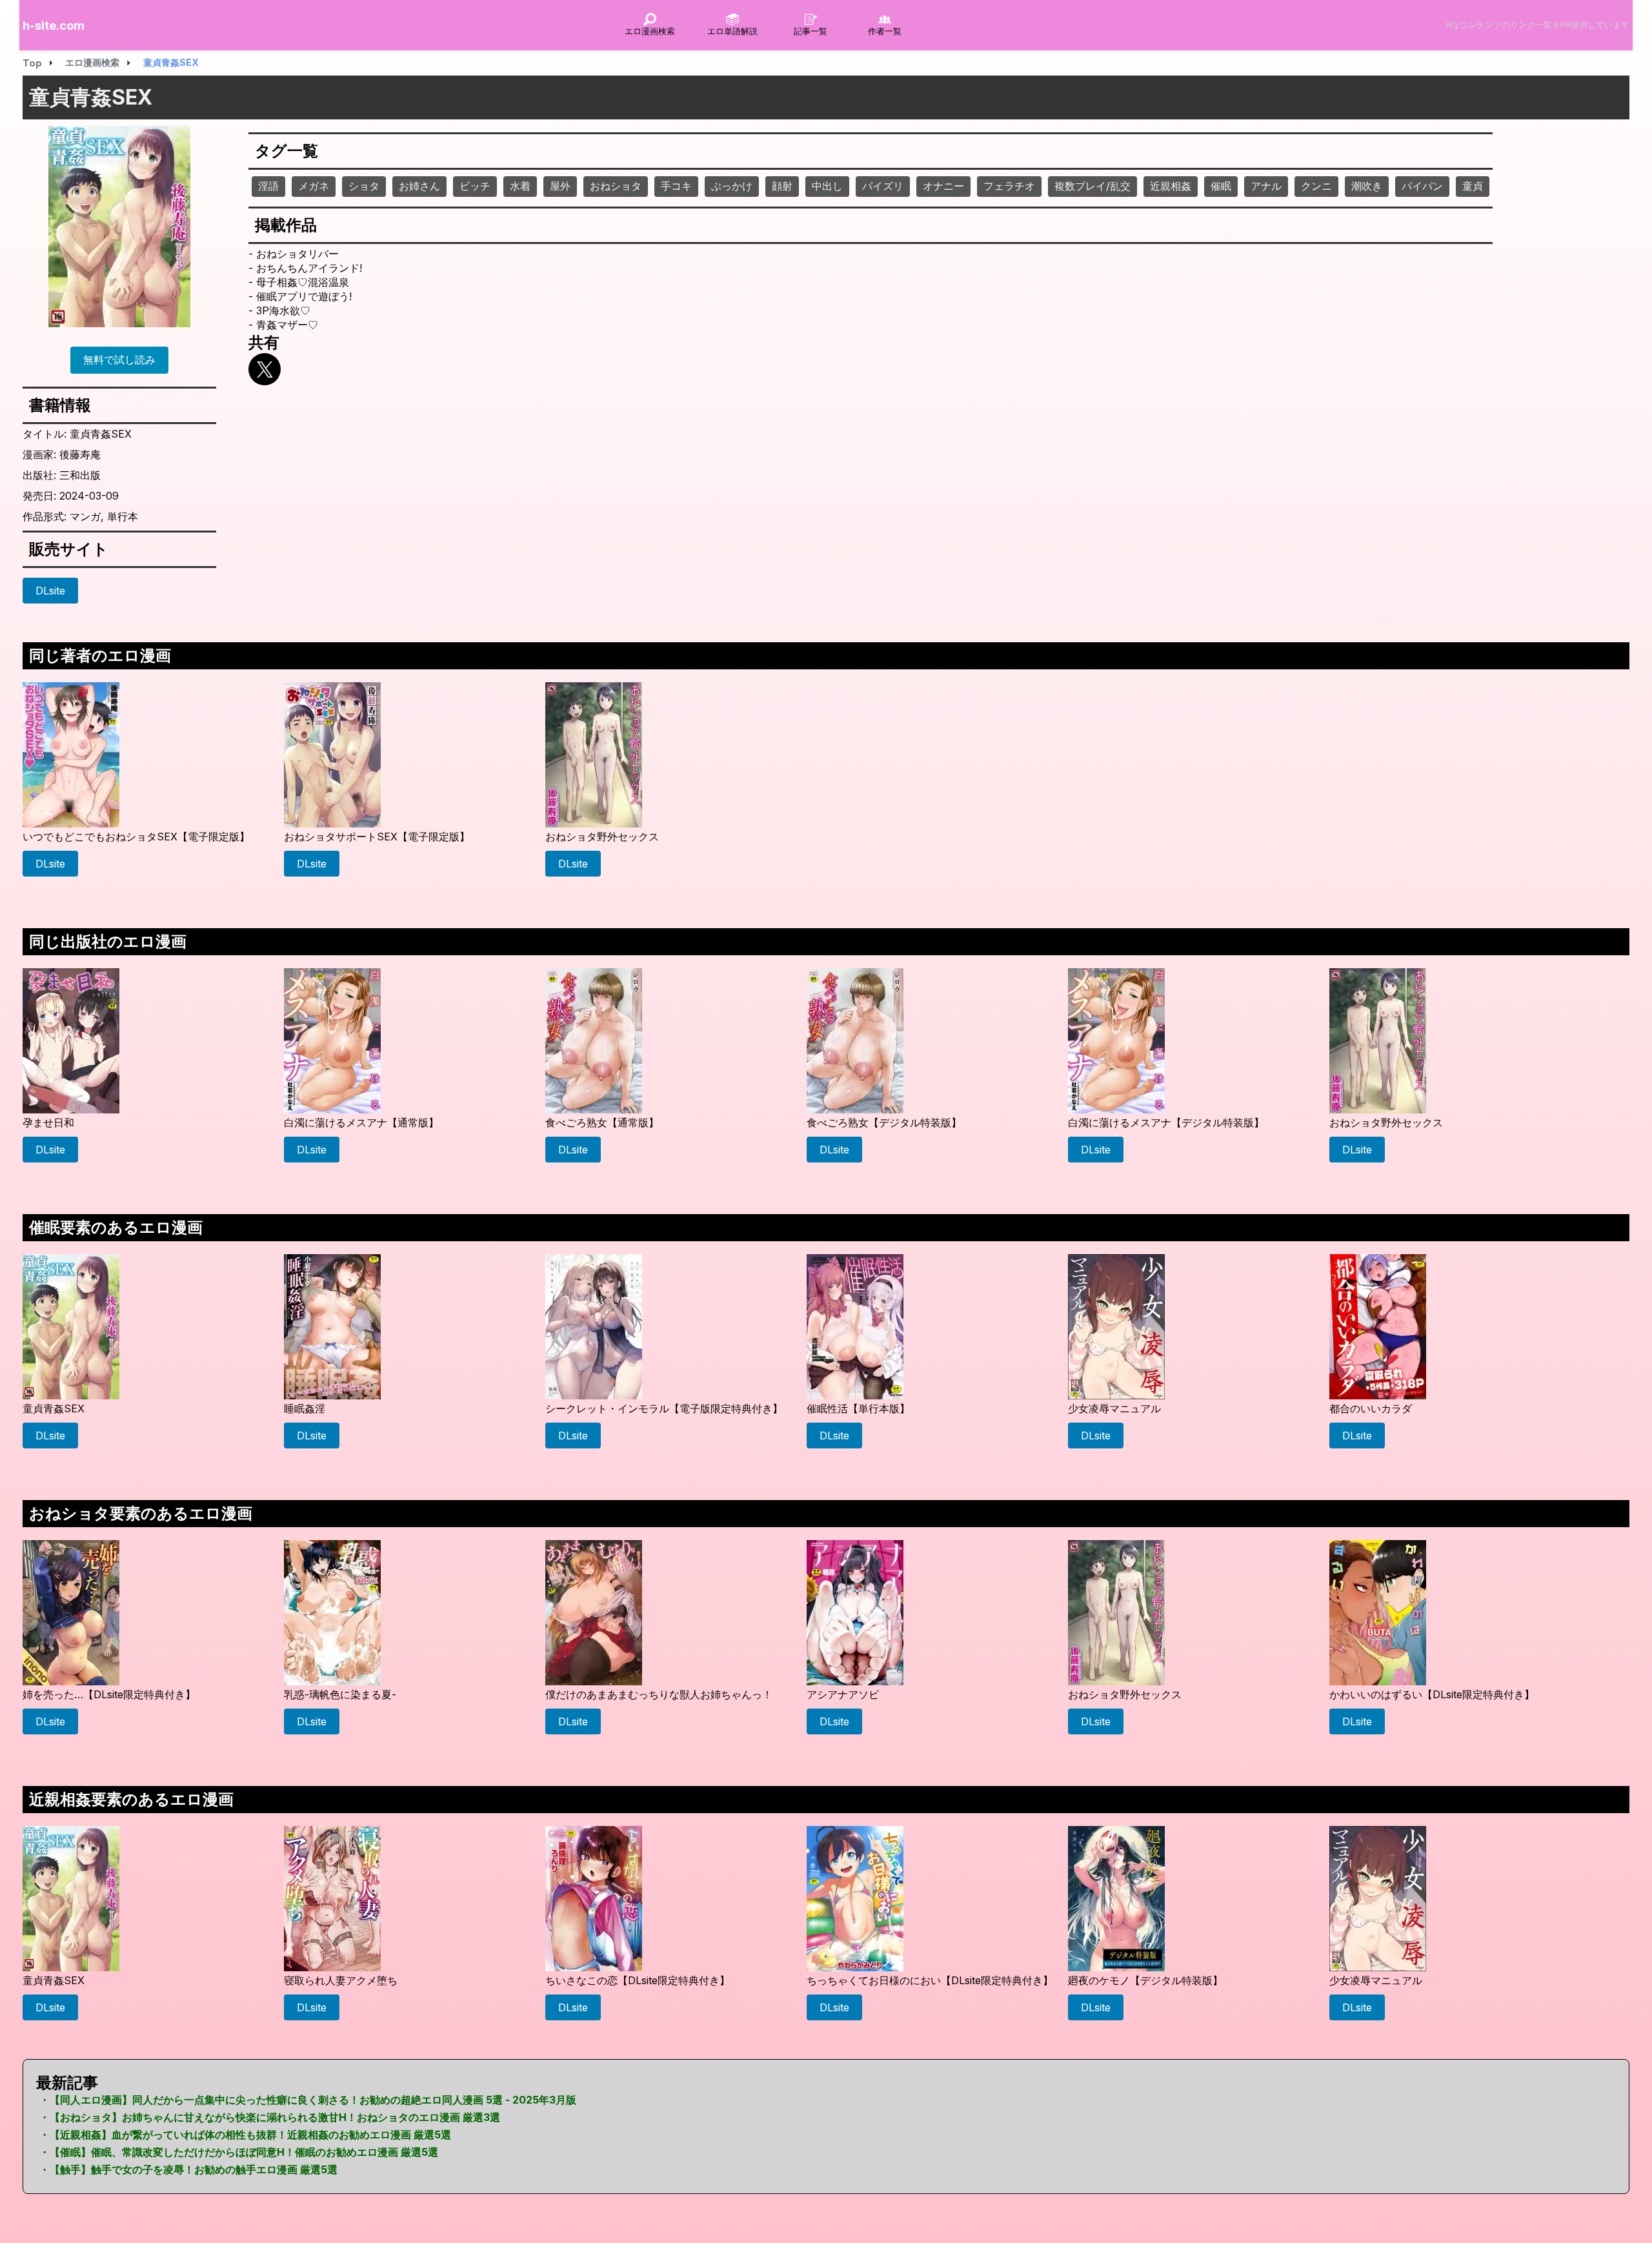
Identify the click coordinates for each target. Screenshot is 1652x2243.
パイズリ (883, 186)
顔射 (782, 186)
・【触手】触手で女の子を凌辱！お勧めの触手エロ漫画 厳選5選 (188, 2169)
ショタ (364, 186)
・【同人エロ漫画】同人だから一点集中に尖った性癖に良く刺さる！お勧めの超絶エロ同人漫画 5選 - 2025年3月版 (308, 2100)
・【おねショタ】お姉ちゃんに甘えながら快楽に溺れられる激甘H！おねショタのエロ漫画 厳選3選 (270, 2117)
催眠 (1221, 186)
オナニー (943, 186)
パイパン (1422, 186)
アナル (1266, 186)
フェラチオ (1009, 186)
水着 (520, 186)
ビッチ (475, 186)
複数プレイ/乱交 (1093, 186)
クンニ (1316, 186)
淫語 (268, 186)
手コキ (676, 186)
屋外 (560, 186)
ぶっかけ (732, 186)
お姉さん (419, 186)
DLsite (50, 591)
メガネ (314, 186)
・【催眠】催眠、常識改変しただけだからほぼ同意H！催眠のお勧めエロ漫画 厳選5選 (239, 2152)
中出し (827, 186)
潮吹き (1367, 186)
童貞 (1473, 186)
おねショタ (616, 186)
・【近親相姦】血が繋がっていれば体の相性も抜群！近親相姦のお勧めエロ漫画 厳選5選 (245, 2135)
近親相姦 (1171, 186)
